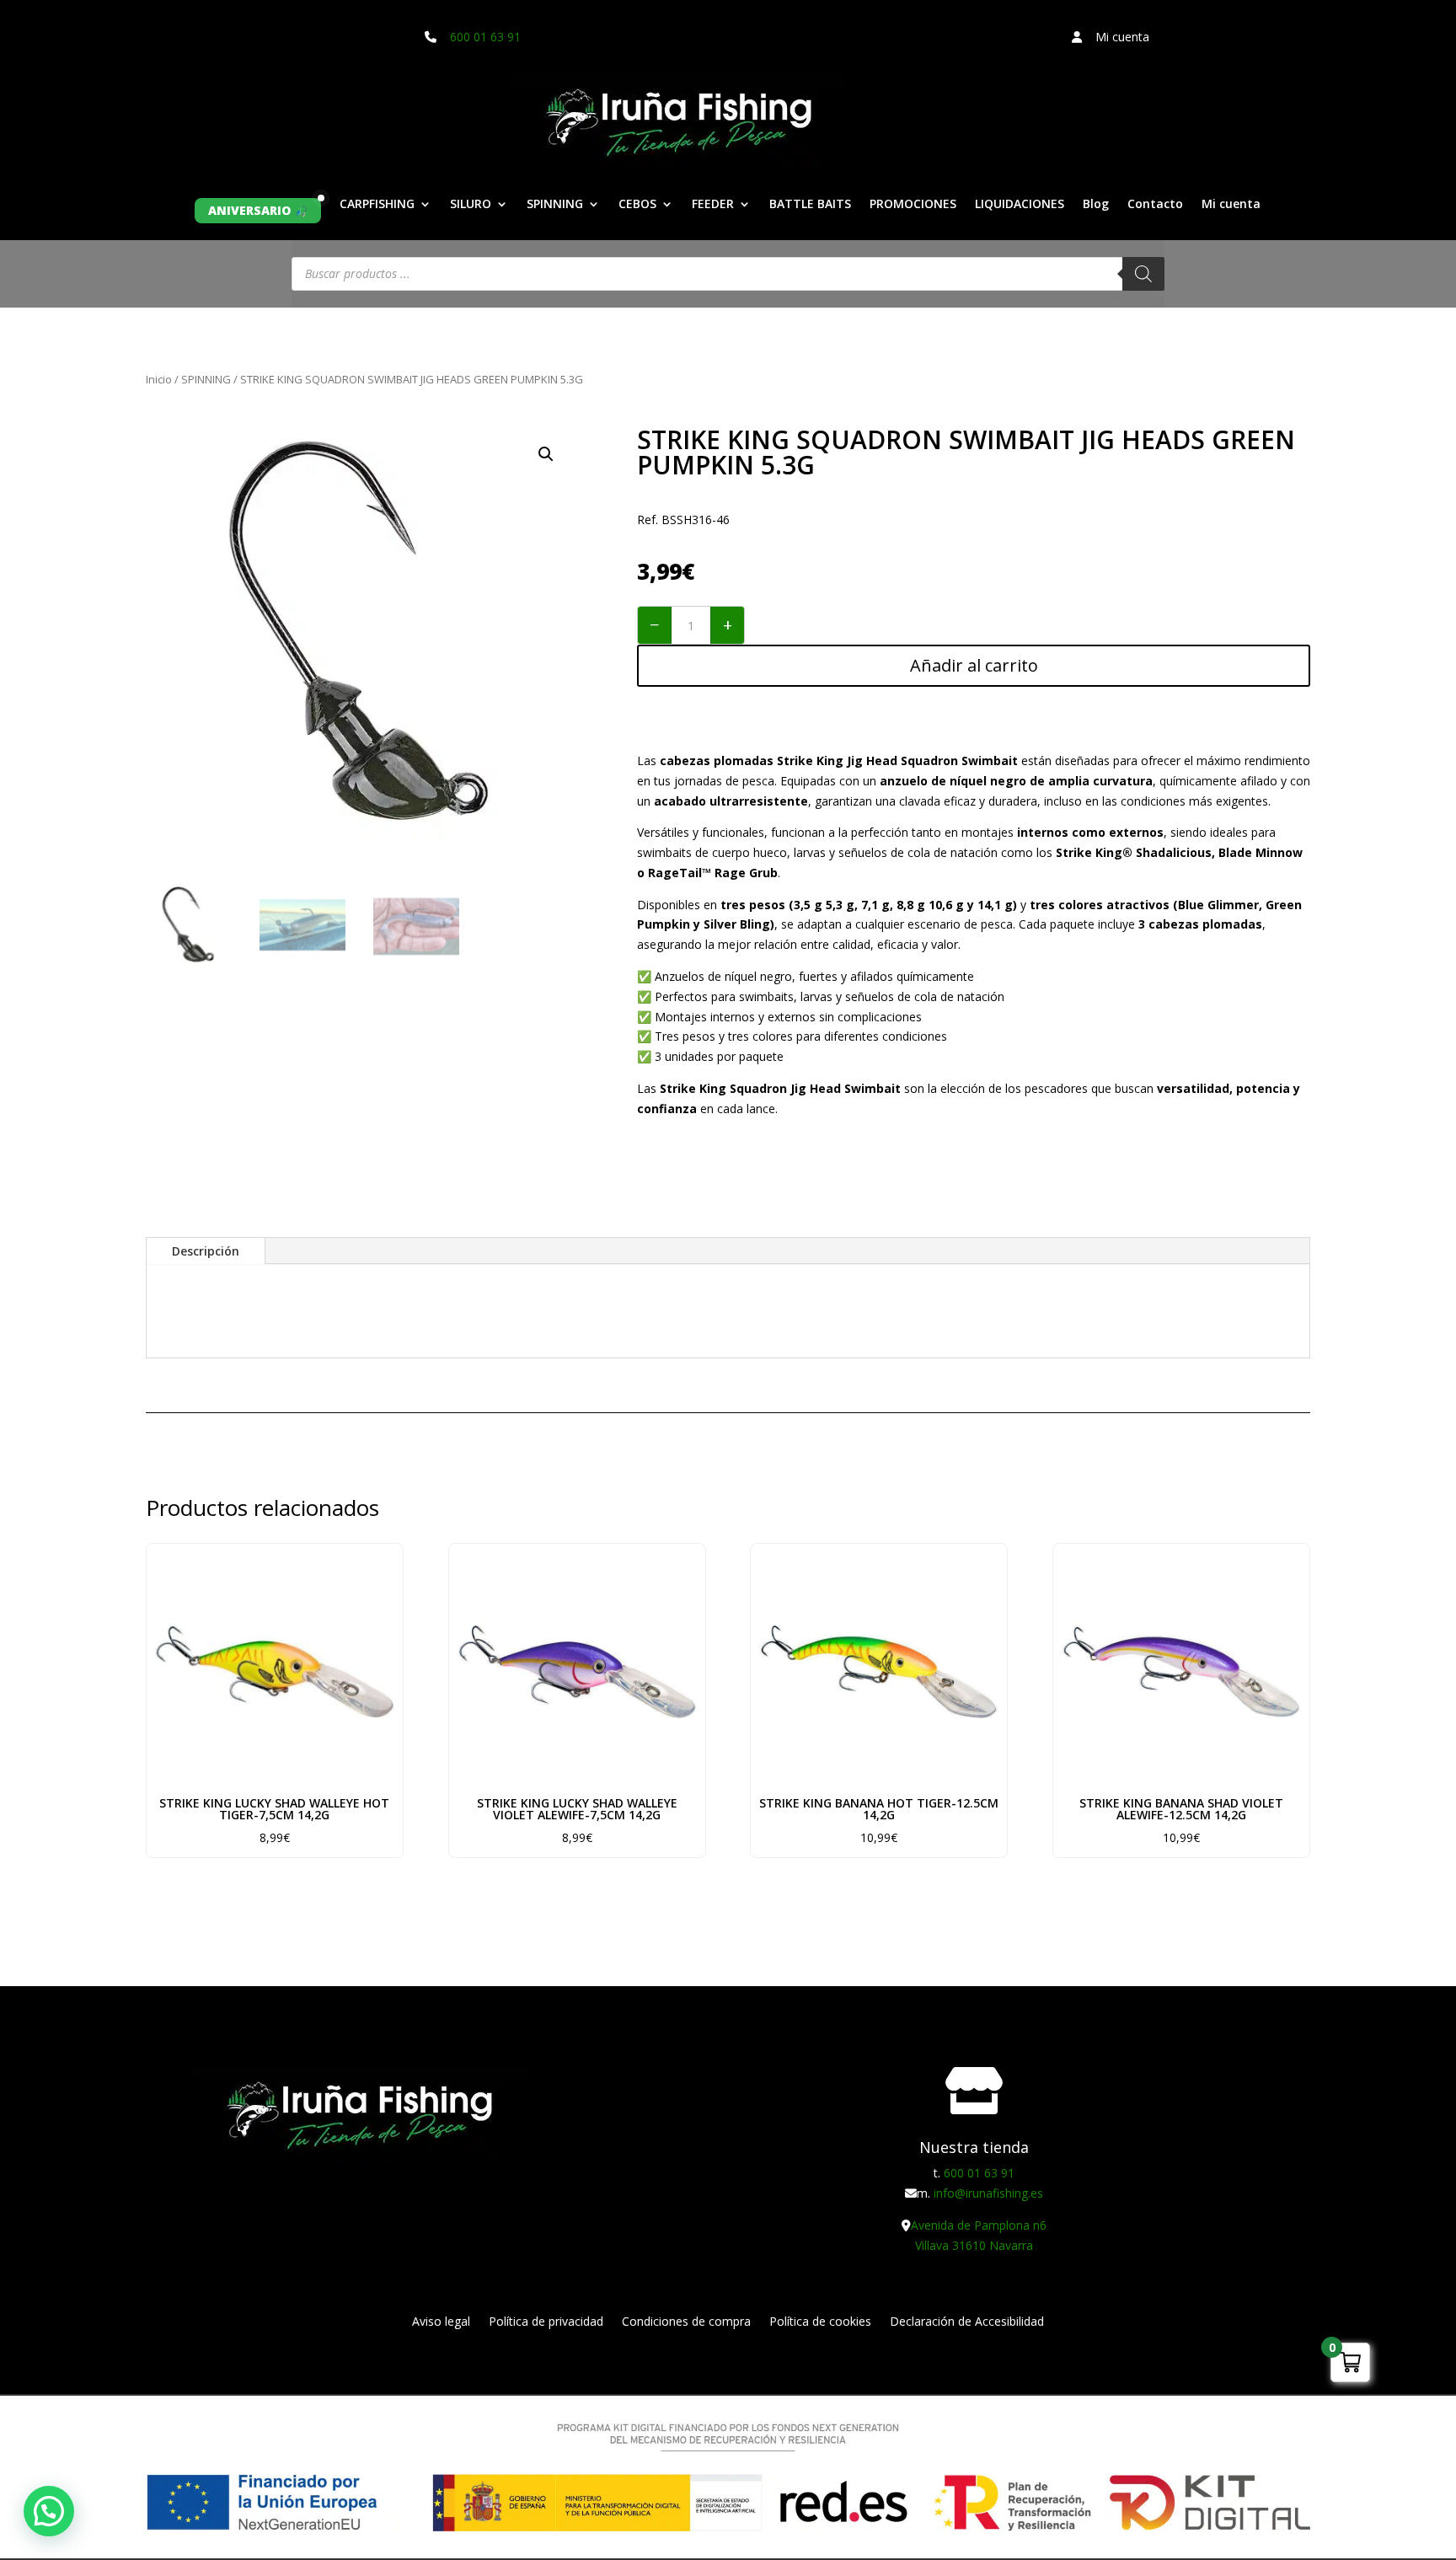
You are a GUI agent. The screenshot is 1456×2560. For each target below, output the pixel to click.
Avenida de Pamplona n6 (979, 2225)
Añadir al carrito (974, 665)
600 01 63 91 (485, 37)
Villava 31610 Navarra (974, 2245)
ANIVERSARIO (249, 210)
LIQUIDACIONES (1020, 205)
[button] (546, 454)
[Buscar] (1143, 274)
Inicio (159, 379)
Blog (1096, 205)
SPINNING (555, 205)
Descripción (206, 1251)
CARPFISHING (377, 205)
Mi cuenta (1231, 205)
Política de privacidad (546, 2322)
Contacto (1155, 205)
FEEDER (713, 205)
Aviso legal (441, 2322)
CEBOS (637, 205)
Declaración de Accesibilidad (967, 2322)
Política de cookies (820, 2322)
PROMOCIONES (913, 205)
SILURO (471, 205)
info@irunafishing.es (988, 2193)
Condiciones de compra (686, 2322)
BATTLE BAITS (810, 205)
